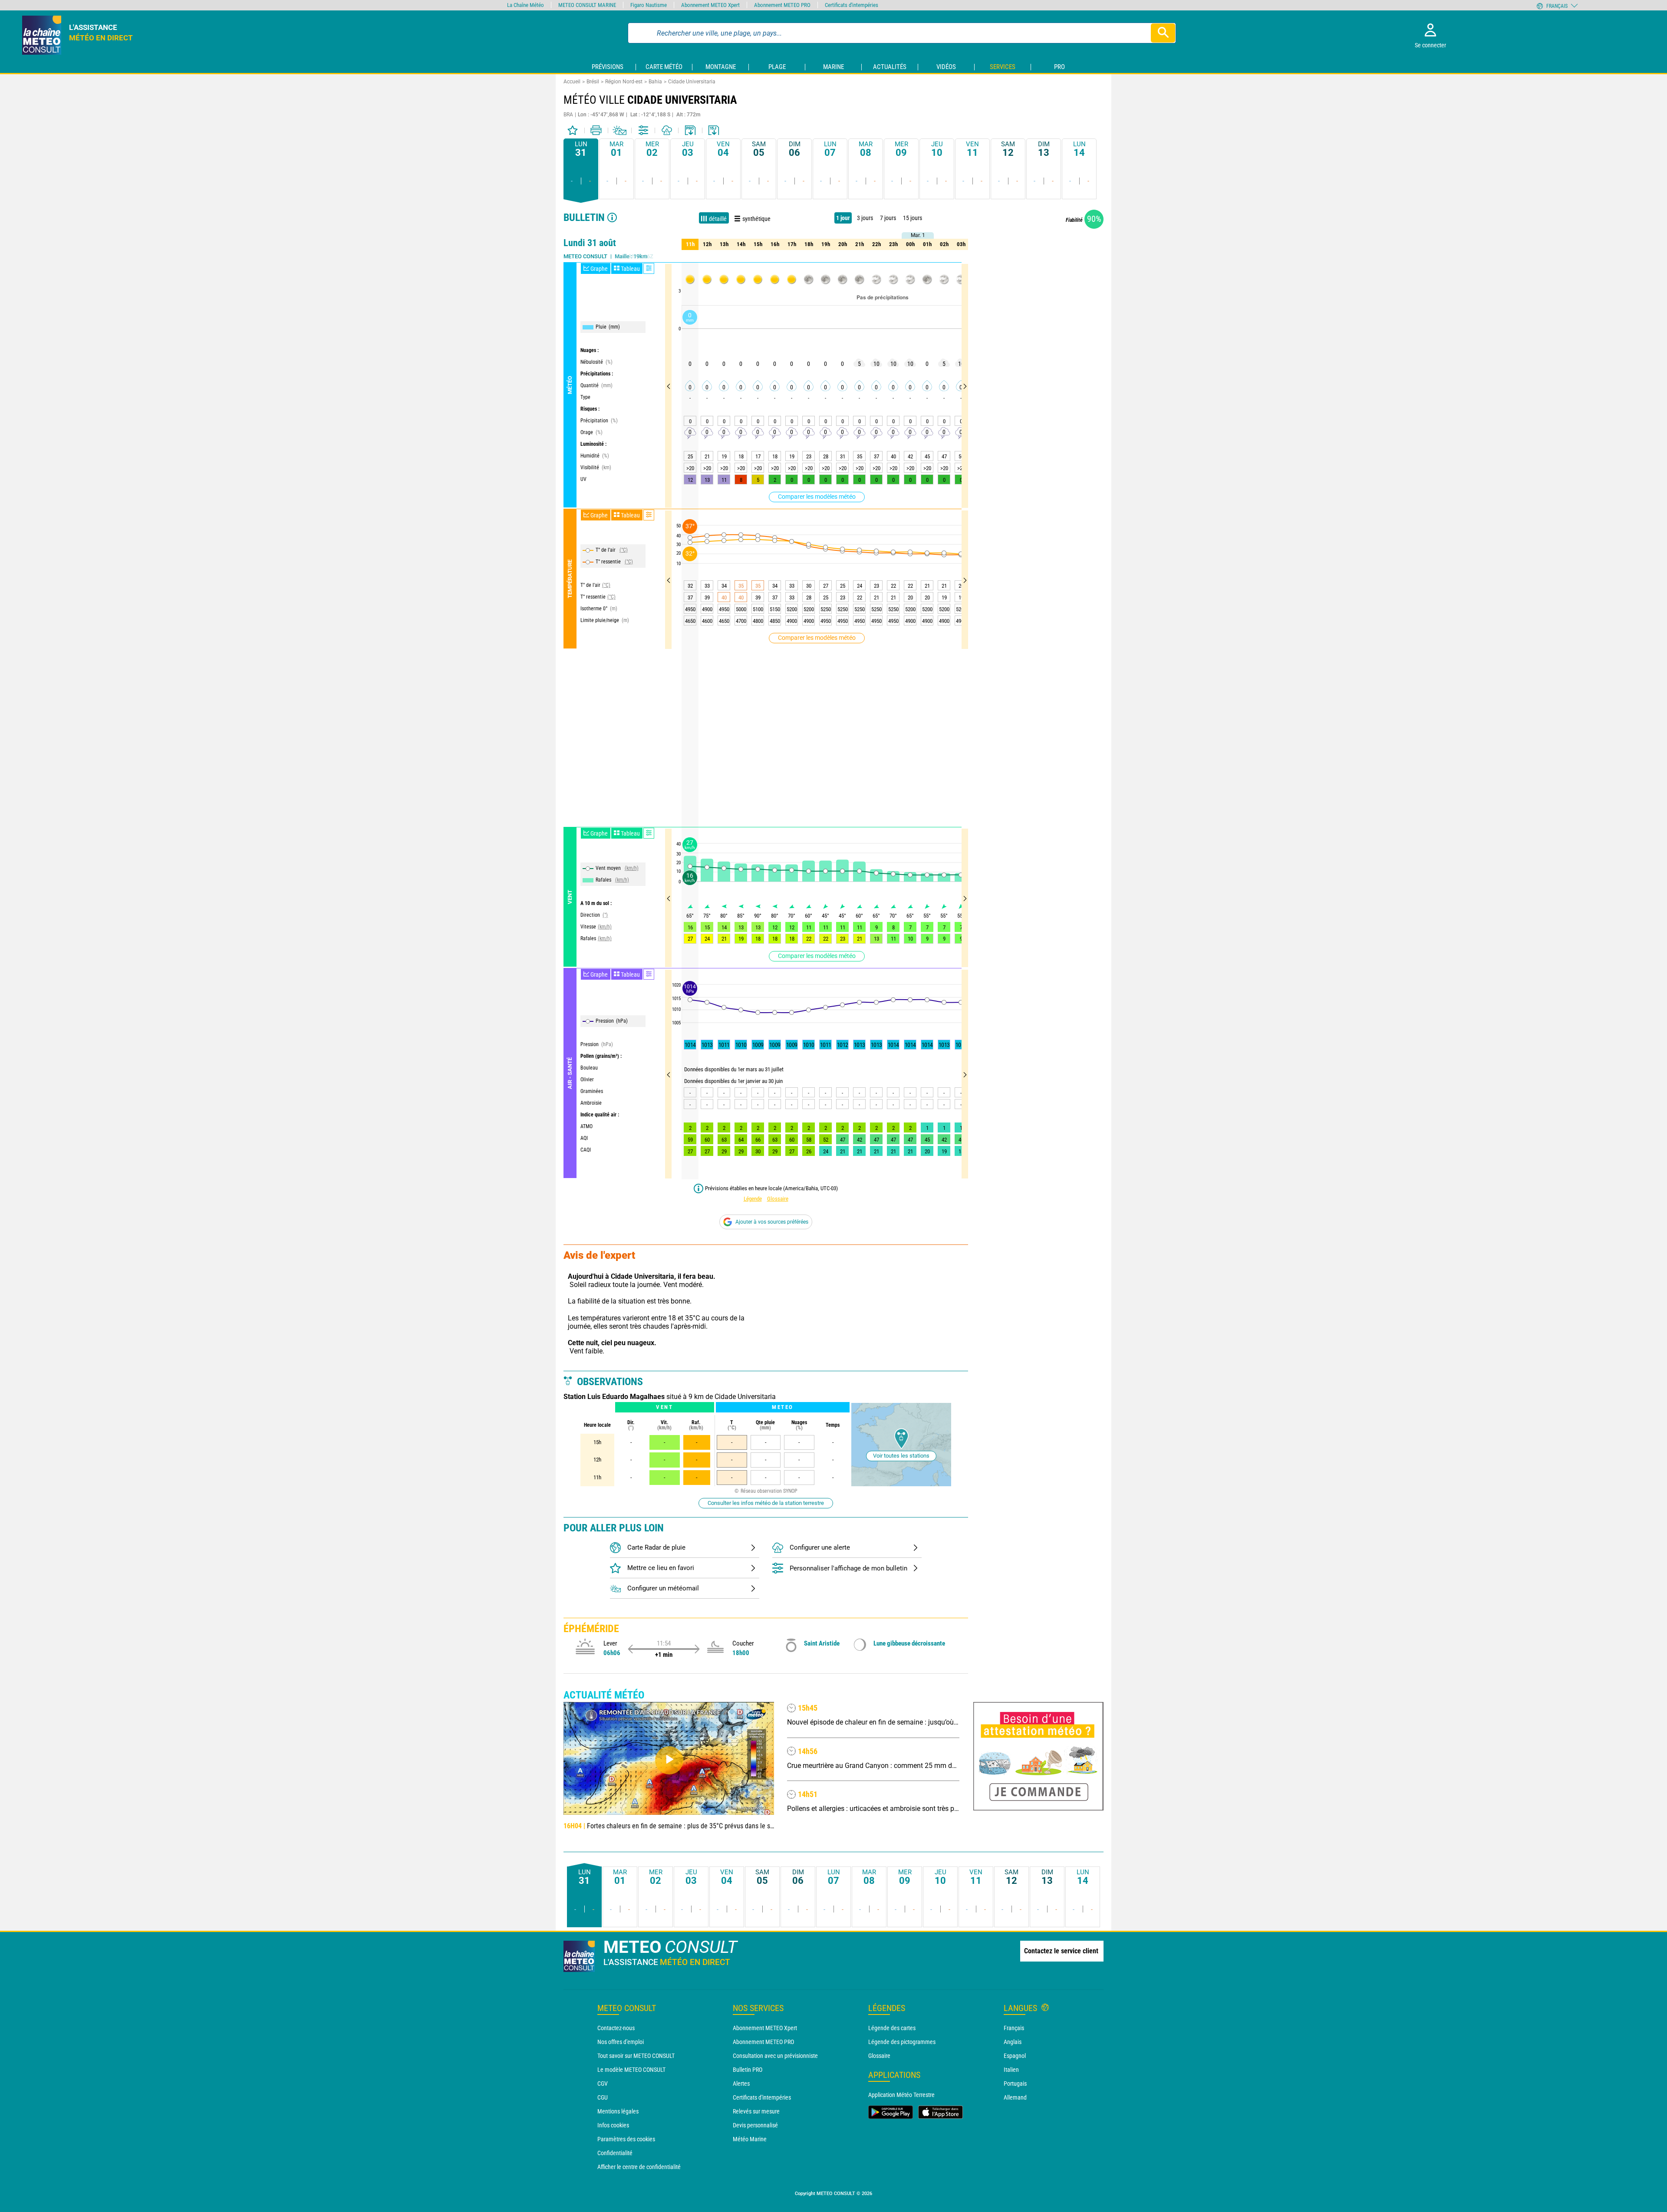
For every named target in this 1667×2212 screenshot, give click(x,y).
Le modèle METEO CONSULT (631, 2070)
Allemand (1015, 2097)
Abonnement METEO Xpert (765, 2028)
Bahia (655, 82)
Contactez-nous (616, 2028)
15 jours (913, 218)
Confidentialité (615, 2153)
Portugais (1015, 2084)
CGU (603, 2097)
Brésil (593, 82)
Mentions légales (618, 2111)
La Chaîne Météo (525, 5)
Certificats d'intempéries (762, 2097)
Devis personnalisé (755, 2125)
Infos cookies (613, 2125)
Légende (753, 1199)
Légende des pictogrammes (902, 2042)
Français (1014, 2028)
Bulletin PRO (748, 2070)
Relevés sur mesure (756, 2111)
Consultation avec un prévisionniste (775, 2056)
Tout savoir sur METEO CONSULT (636, 2056)
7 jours (888, 218)
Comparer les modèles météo (817, 497)
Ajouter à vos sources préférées (772, 1222)
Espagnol (1015, 2056)
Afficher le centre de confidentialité (639, 2167)
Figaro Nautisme (649, 5)
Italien (1011, 2070)
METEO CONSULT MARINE (587, 5)
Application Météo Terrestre (901, 2095)
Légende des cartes (892, 2028)
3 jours (865, 218)
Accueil (572, 82)
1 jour (843, 218)
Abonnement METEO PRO (763, 2042)
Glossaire (778, 1199)
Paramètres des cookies (626, 2139)
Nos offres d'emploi (621, 2042)
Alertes (741, 2084)
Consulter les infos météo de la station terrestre (766, 1503)
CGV (603, 2084)
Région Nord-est (624, 82)
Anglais (1013, 2042)
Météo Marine (750, 2139)
